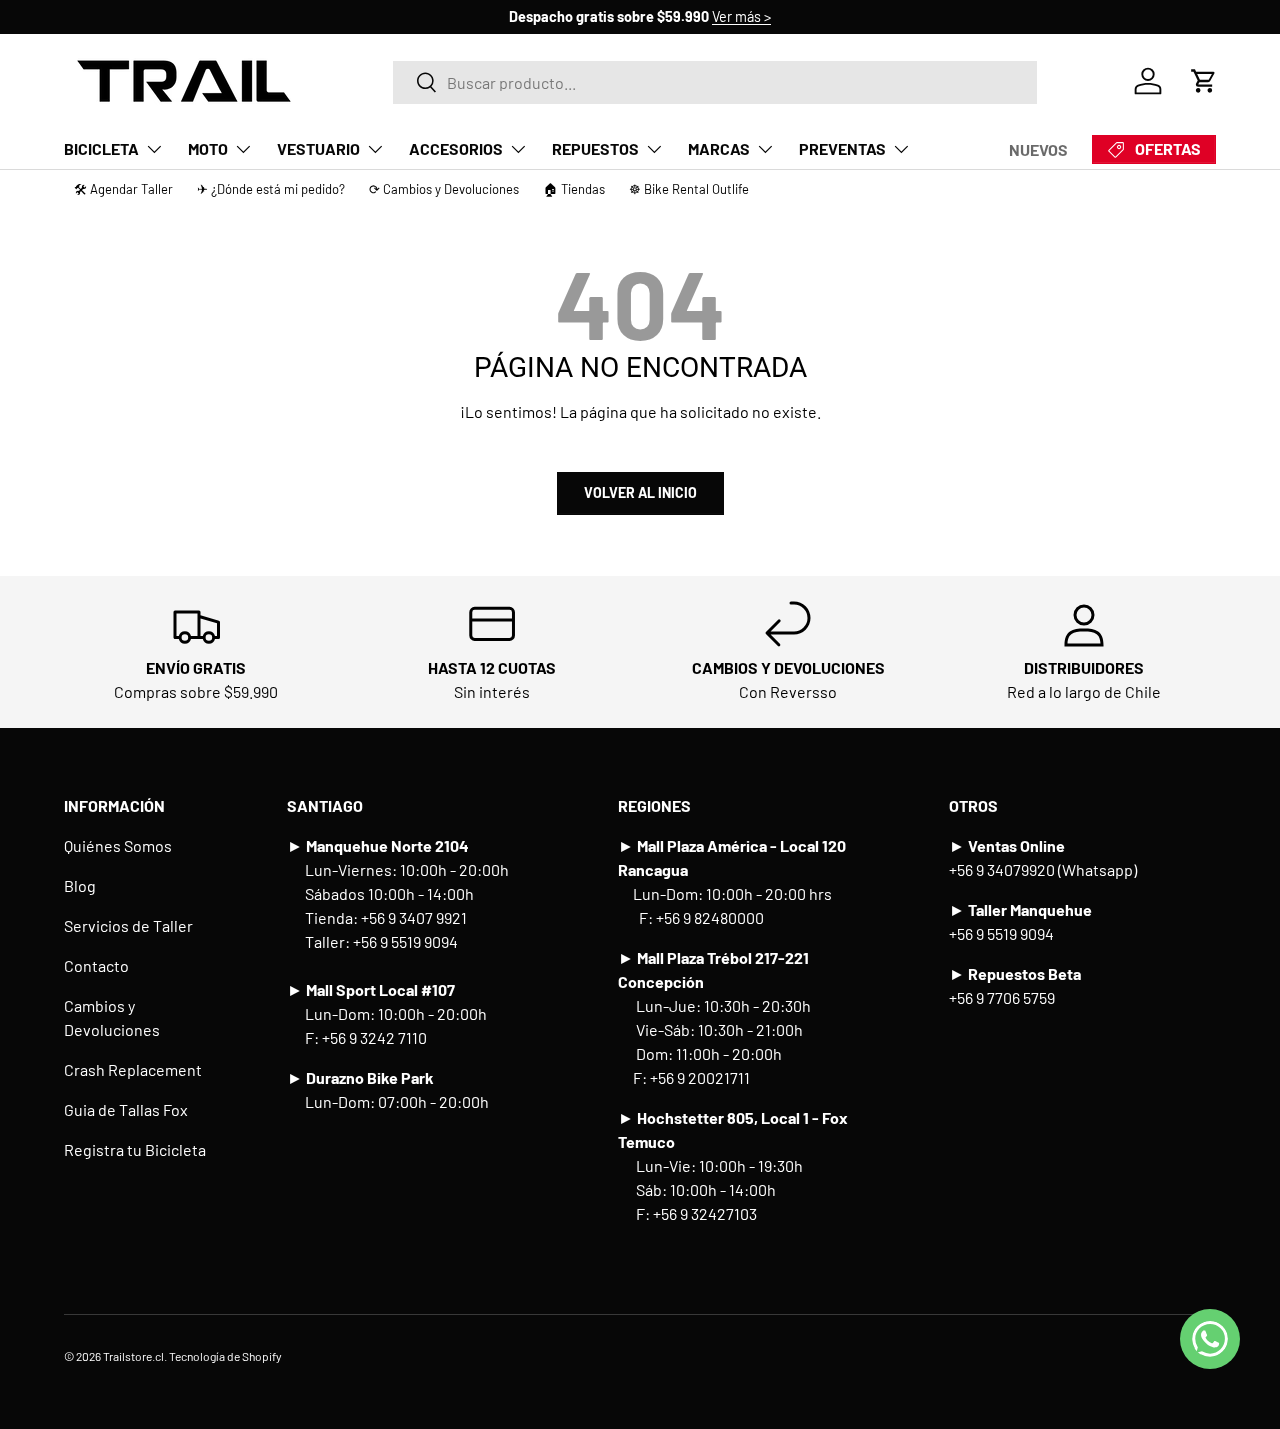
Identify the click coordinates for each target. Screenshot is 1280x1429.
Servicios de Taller (128, 925)
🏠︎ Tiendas (574, 189)
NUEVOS (1038, 149)
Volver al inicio (640, 492)
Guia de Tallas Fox (126, 1109)
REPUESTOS (595, 148)
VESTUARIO (318, 148)
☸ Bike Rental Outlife (689, 189)
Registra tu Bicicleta (135, 1149)
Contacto (96, 965)
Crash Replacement (133, 1069)
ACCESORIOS (456, 148)
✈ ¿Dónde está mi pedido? (271, 189)
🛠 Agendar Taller (123, 189)
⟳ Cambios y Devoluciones (444, 189)
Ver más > (741, 16)
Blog (80, 885)
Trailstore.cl (133, 1356)
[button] (1204, 81)
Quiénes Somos (118, 845)
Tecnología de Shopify (225, 1356)
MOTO (208, 148)
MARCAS (719, 148)
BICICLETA (101, 148)
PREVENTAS (842, 148)
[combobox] (714, 81)
